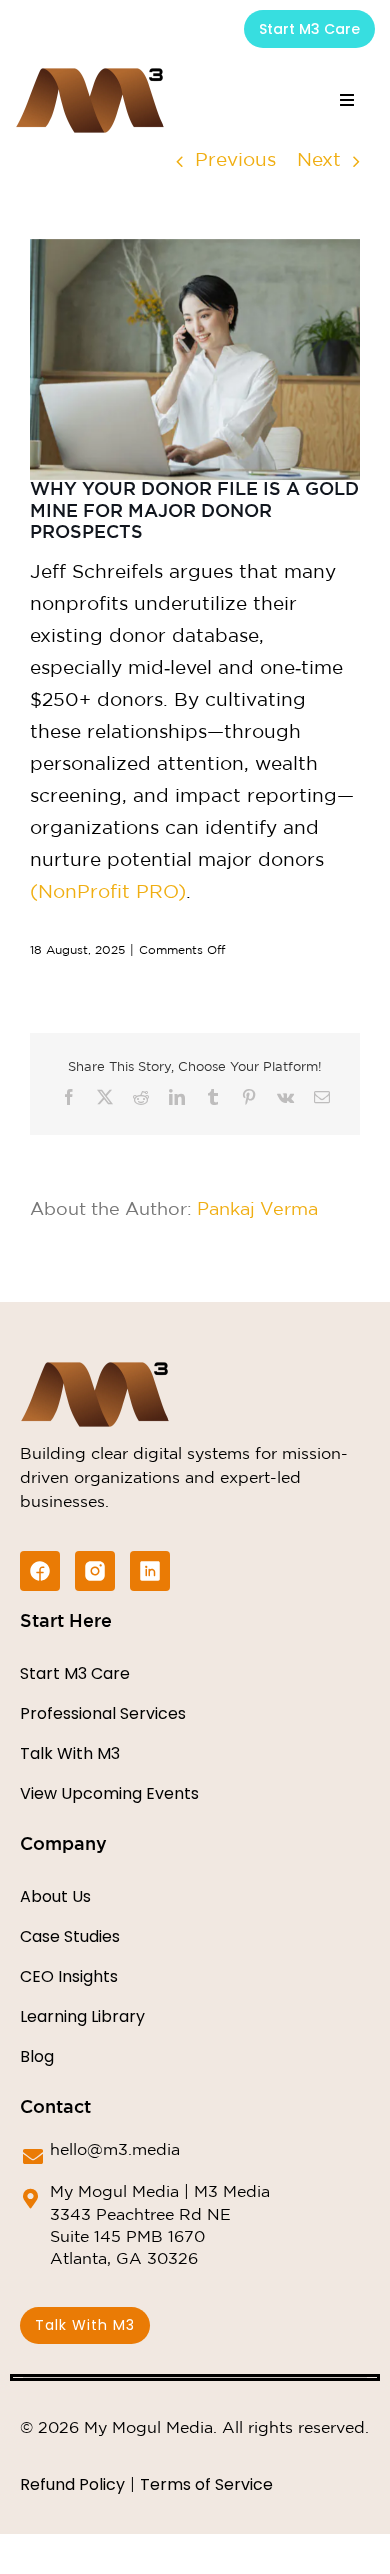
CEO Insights (69, 1976)
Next (319, 160)
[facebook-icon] (40, 1571)
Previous (235, 160)
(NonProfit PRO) (108, 892)
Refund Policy (72, 2484)
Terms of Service (206, 2484)
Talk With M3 (70, 1753)
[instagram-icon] (95, 1571)
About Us (55, 1896)
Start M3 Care (75, 1673)
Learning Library (82, 2016)
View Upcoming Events (109, 1793)
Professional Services (103, 1713)
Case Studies (70, 1936)
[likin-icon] (150, 1571)
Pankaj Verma (257, 1210)
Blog (37, 2056)
